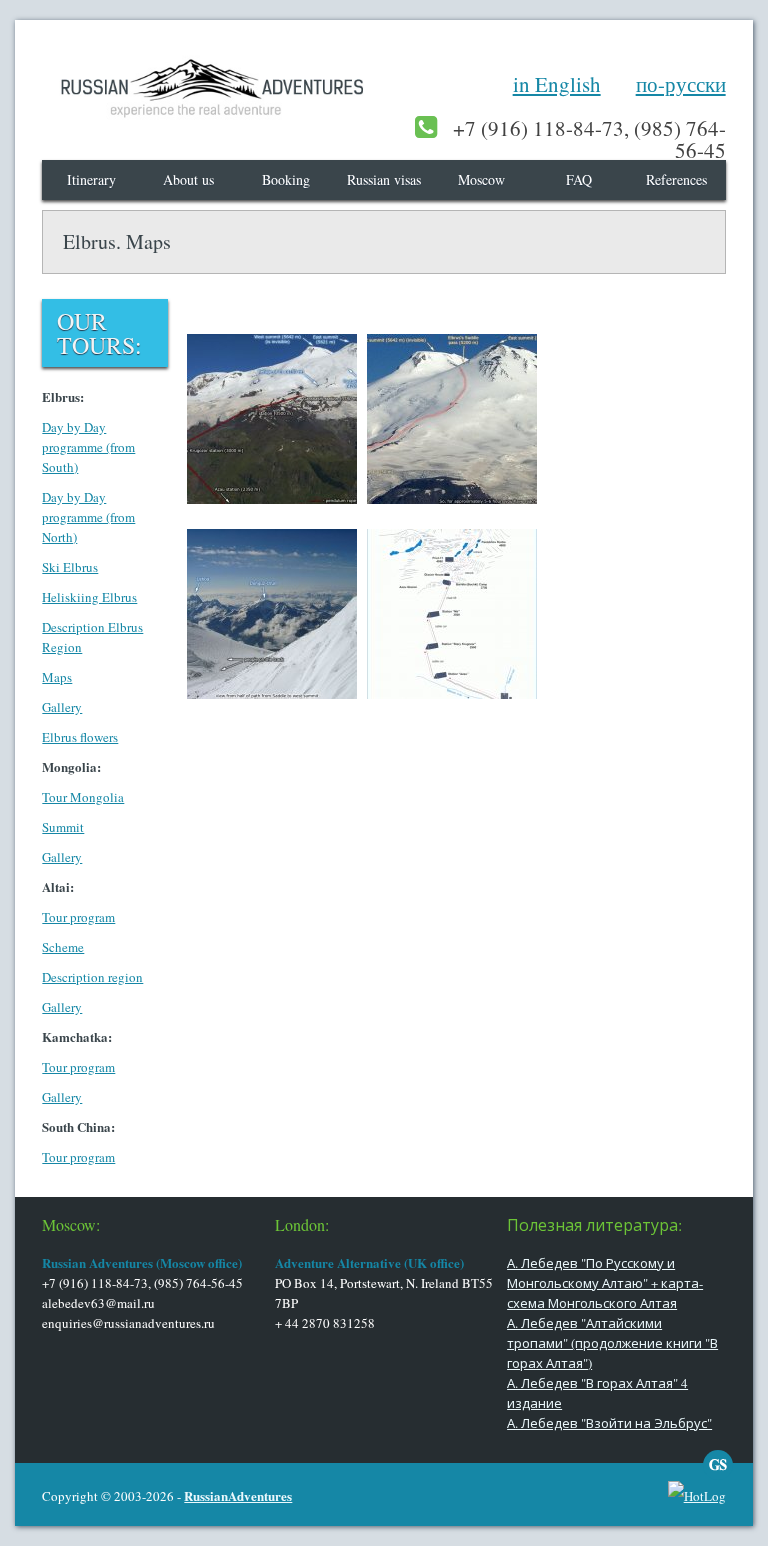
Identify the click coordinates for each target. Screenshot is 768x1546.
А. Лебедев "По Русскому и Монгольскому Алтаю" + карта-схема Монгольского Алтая (605, 1283)
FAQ (579, 179)
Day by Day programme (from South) (88, 447)
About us (188, 179)
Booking (286, 179)
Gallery (62, 707)
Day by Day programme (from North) (88, 517)
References (676, 179)
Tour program (78, 917)
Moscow (481, 179)
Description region (92, 977)
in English (557, 84)
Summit (63, 827)
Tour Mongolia (83, 797)
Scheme (63, 947)
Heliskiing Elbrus (89, 597)
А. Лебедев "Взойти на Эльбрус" (609, 1423)
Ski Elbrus (70, 567)
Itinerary (91, 179)
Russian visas (384, 179)
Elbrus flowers (80, 737)
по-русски (681, 84)
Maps (57, 677)
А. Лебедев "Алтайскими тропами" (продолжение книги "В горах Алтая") (612, 1343)
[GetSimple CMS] (718, 1475)
